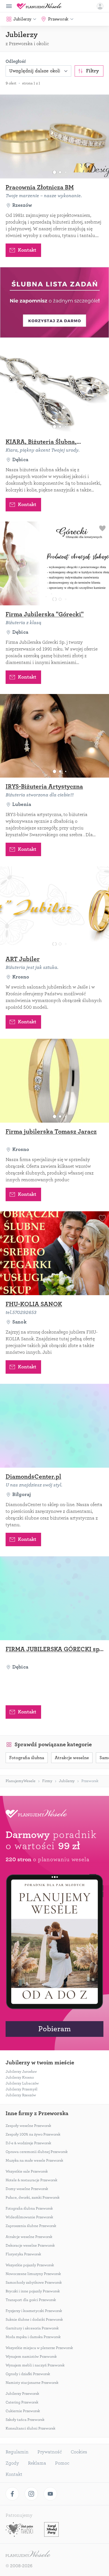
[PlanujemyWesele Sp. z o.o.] (28, 2554)
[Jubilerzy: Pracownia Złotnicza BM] (54, 136)
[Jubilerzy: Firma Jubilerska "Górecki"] (54, 563)
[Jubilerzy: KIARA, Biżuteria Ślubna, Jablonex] (54, 391)
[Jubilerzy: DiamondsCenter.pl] (54, 1426)
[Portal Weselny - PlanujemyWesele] (39, 6)
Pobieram (54, 2029)
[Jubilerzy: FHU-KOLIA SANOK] (54, 1253)
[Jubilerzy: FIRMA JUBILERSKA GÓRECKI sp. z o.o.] (54, 1598)
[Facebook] (12, 2494)
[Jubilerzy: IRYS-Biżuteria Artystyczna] (54, 736)
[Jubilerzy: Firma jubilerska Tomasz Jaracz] (54, 1081)
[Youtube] (50, 2494)
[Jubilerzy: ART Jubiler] (54, 908)
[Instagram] (31, 2494)
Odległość (16, 61)
